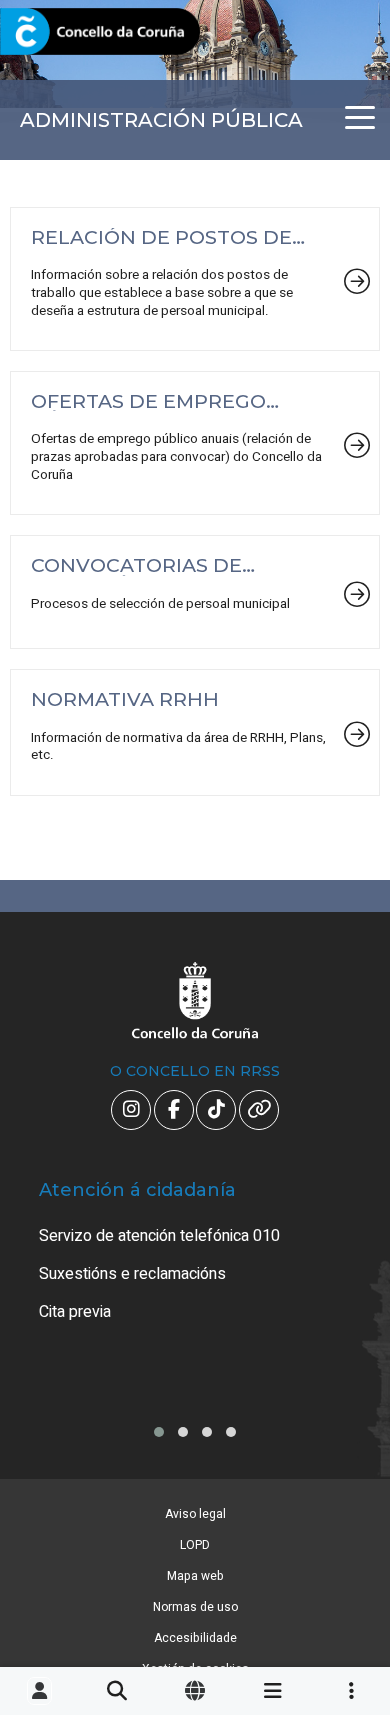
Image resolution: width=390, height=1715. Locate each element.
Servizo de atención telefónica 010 (159, 1236)
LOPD (195, 1545)
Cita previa (75, 1312)
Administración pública (161, 120)
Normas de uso (195, 1607)
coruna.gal (62, 32)
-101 (345, 1597)
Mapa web (195, 1576)
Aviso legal (195, 1514)
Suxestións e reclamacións (132, 1274)
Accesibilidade (195, 1638)
